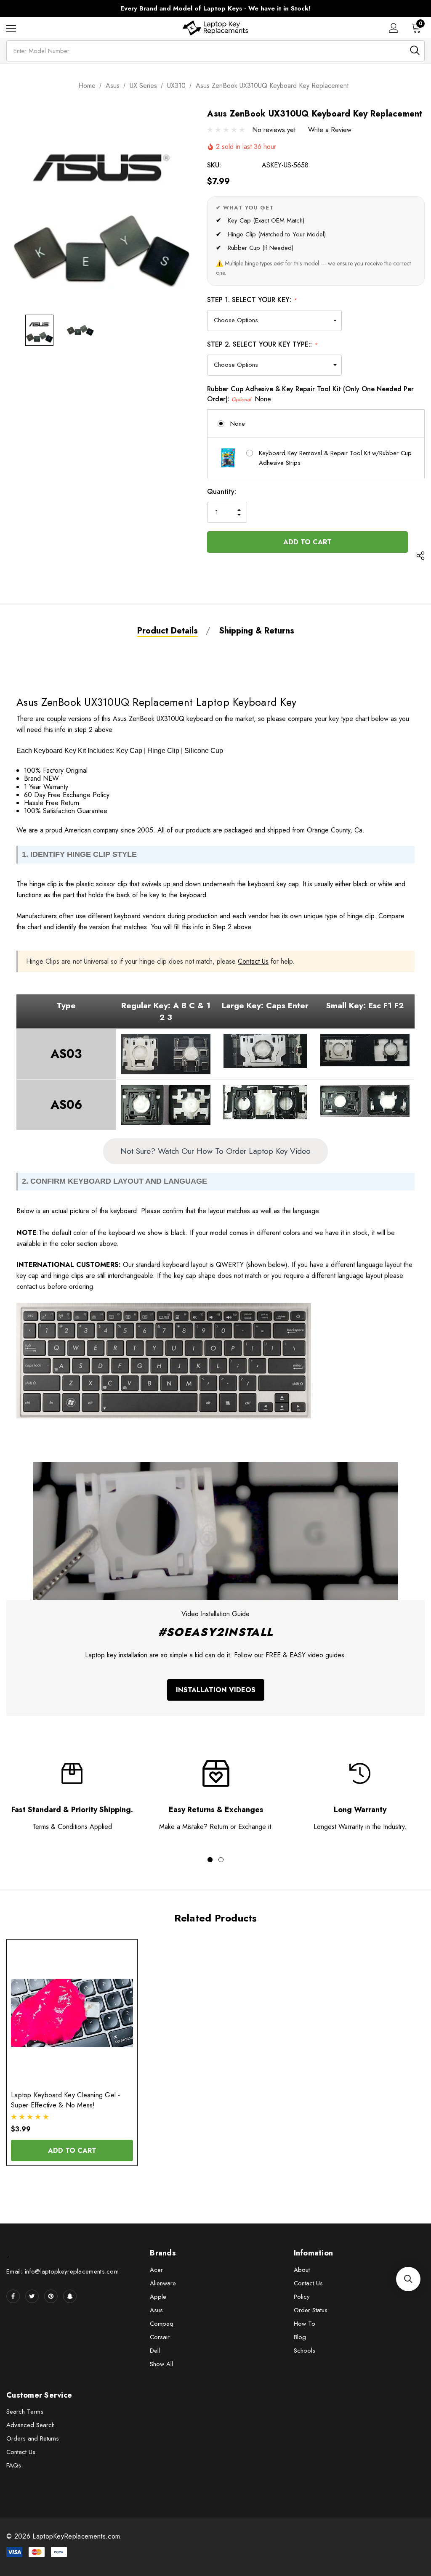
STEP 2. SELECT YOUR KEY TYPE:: (262, 344)
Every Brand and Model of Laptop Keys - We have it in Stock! (215, 8)
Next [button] (373, 9)
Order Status (311, 2310)
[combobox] (215, 51)
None (238, 424)
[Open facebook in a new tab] (13, 2296)
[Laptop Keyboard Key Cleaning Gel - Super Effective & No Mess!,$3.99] (72, 2013)
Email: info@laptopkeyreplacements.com (63, 2271)
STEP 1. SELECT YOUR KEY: (252, 300)
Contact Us (253, 961)
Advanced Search (31, 2425)
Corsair (160, 2337)
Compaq (162, 2324)
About (302, 2270)
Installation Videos (216, 1690)
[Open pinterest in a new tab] (51, 2296)
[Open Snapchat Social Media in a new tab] (70, 2296)
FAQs (14, 2465)
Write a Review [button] (330, 130)
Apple (158, 2297)
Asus (156, 2310)
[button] (408, 2279)
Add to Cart (72, 2151)
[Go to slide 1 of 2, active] (210, 1860)
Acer (156, 2270)
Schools (305, 2351)
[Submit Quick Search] (415, 50)
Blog (300, 2337)
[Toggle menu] (11, 28)
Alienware (163, 2283)
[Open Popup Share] (420, 557)
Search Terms (25, 2412)
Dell (155, 2351)
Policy (302, 2297)
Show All (161, 2364)
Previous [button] (58, 9)
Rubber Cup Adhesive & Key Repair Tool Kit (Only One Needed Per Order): (310, 394)
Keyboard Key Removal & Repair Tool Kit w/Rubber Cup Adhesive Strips (335, 458)
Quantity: (222, 492)
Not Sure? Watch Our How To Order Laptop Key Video (215, 1151)
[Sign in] (394, 28)
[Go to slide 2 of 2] (221, 1860)
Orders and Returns (33, 2438)
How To (305, 2324)
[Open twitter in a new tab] (32, 2296)
